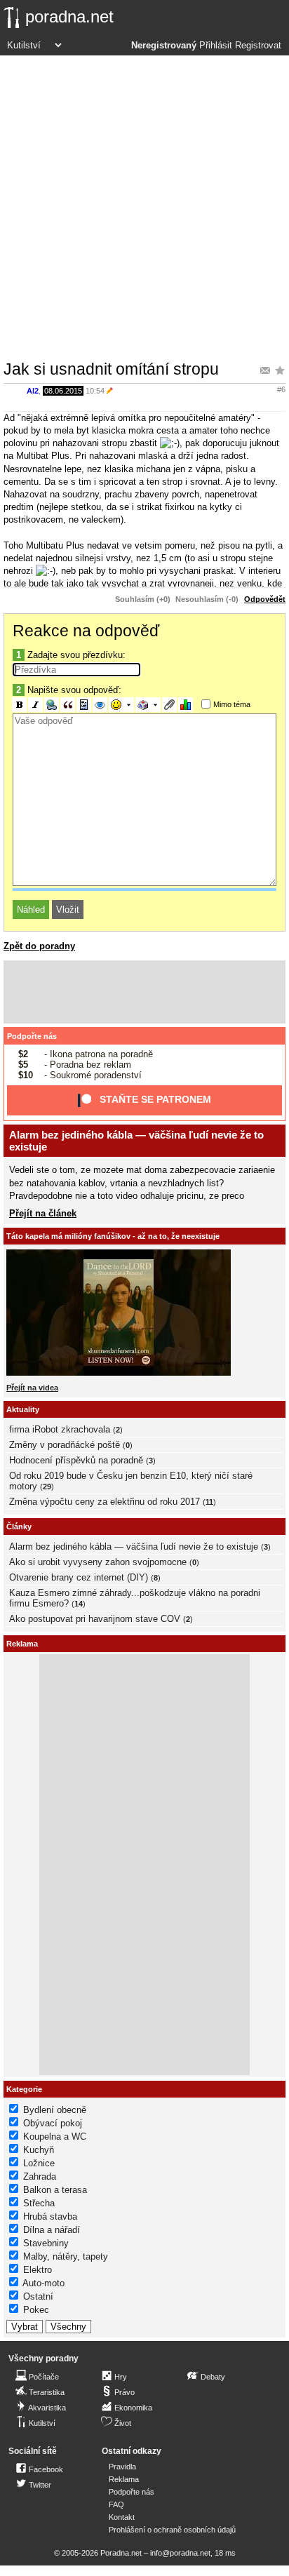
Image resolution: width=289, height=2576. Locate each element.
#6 (281, 389)
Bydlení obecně (55, 2110)
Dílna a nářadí (52, 2230)
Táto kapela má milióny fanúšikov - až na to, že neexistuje (113, 1236)
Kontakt (122, 2517)
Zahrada (40, 2176)
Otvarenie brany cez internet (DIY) (79, 1577)
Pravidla (122, 2467)
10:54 (95, 391)
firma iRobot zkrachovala (60, 1429)
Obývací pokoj (53, 2123)
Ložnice (39, 2163)
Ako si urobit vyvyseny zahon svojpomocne (98, 1562)
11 (209, 1502)
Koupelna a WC (55, 2136)
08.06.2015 (63, 391)
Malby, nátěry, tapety (66, 2256)
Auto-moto (43, 2283)
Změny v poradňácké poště (65, 1445)
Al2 (33, 391)
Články (19, 1527)
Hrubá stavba (50, 2216)
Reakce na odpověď (86, 631)
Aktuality (23, 1409)
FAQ (116, 2504)
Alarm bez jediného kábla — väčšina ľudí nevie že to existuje (134, 1547)
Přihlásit (216, 46)
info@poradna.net (180, 2553)
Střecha (39, 2203)
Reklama (124, 2479)
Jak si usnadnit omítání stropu (111, 369)
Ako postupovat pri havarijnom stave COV (95, 1619)
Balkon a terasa (55, 2190)
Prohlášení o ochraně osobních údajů (172, 2530)
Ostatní (38, 2296)
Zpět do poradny (39, 946)
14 (79, 1604)
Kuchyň (39, 2150)
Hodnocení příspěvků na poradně (76, 1460)
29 (47, 1487)
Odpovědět (265, 599)
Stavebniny (46, 2243)
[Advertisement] (144, 207)
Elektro (38, 2270)
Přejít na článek (43, 1213)
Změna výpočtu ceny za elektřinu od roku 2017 (105, 1502)
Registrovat (258, 46)
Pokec (36, 2310)
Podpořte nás (32, 1036)
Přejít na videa (32, 1388)
